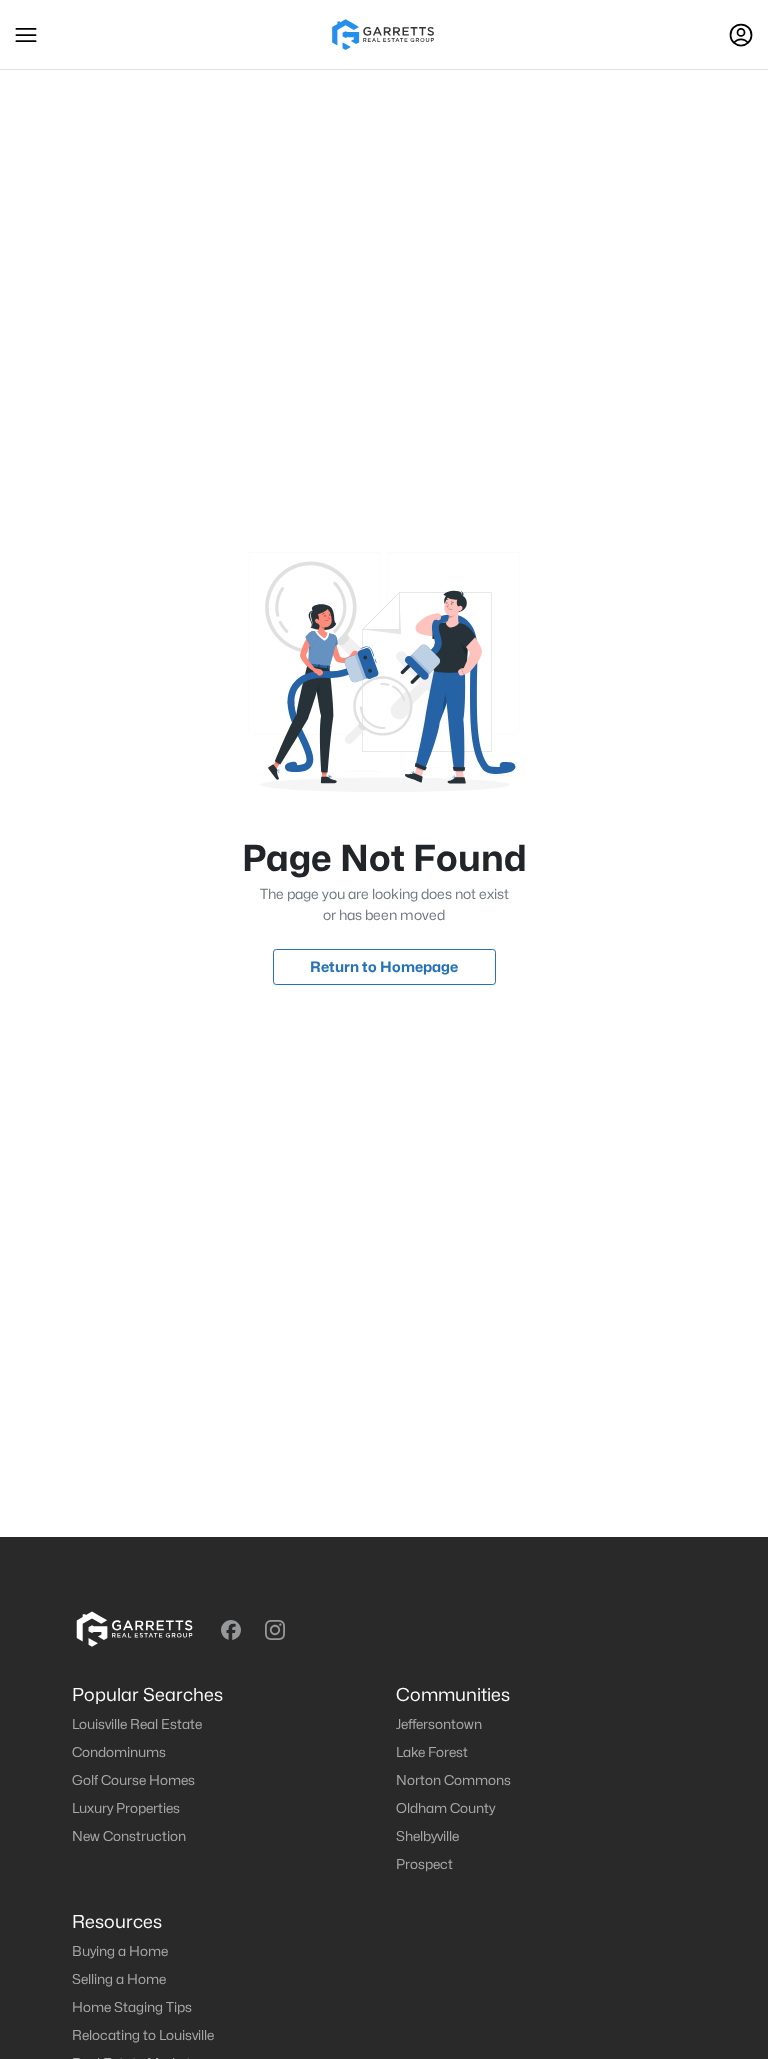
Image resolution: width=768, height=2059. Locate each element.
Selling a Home (119, 1979)
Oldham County (445, 1808)
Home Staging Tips (132, 2007)
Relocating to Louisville (143, 2035)
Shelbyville (427, 1836)
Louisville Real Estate (137, 1724)
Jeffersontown (439, 1724)
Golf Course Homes (133, 1780)
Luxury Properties (126, 1808)
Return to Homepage (384, 966)
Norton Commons (453, 1780)
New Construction (129, 1836)
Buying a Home (120, 1951)
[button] (26, 35)
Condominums (119, 1752)
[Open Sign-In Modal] (741, 35)
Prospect (424, 1864)
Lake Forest (432, 1752)
